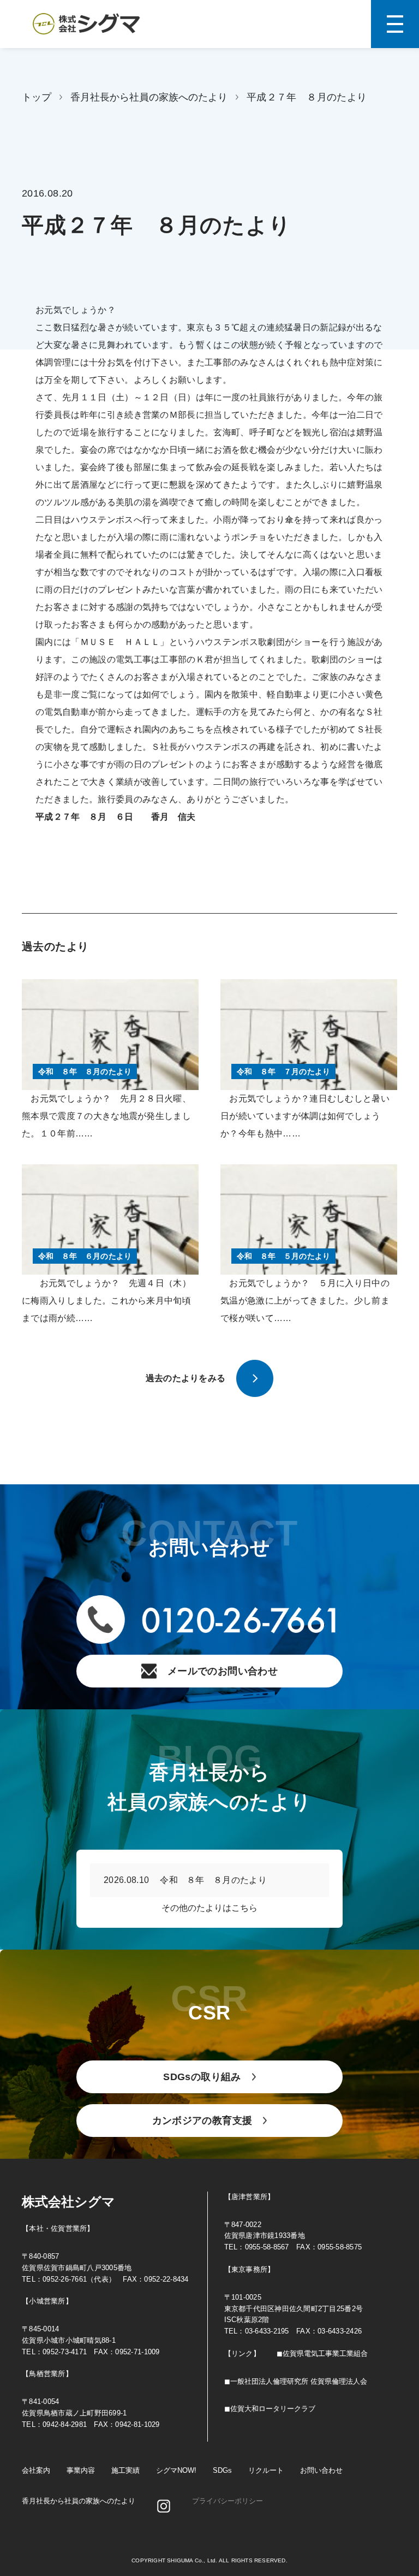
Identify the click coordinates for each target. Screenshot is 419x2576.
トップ (37, 97)
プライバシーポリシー (228, 2501)
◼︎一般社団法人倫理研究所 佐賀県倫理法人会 (296, 2381)
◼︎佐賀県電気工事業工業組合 (322, 2353)
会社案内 (36, 2470)
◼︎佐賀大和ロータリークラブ (270, 2409)
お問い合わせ (321, 2470)
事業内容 (81, 2470)
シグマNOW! (176, 2470)
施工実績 (125, 2470)
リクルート (266, 2470)
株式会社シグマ (68, 2202)
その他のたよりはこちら (209, 1908)
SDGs (222, 2470)
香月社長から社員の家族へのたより (149, 97)
